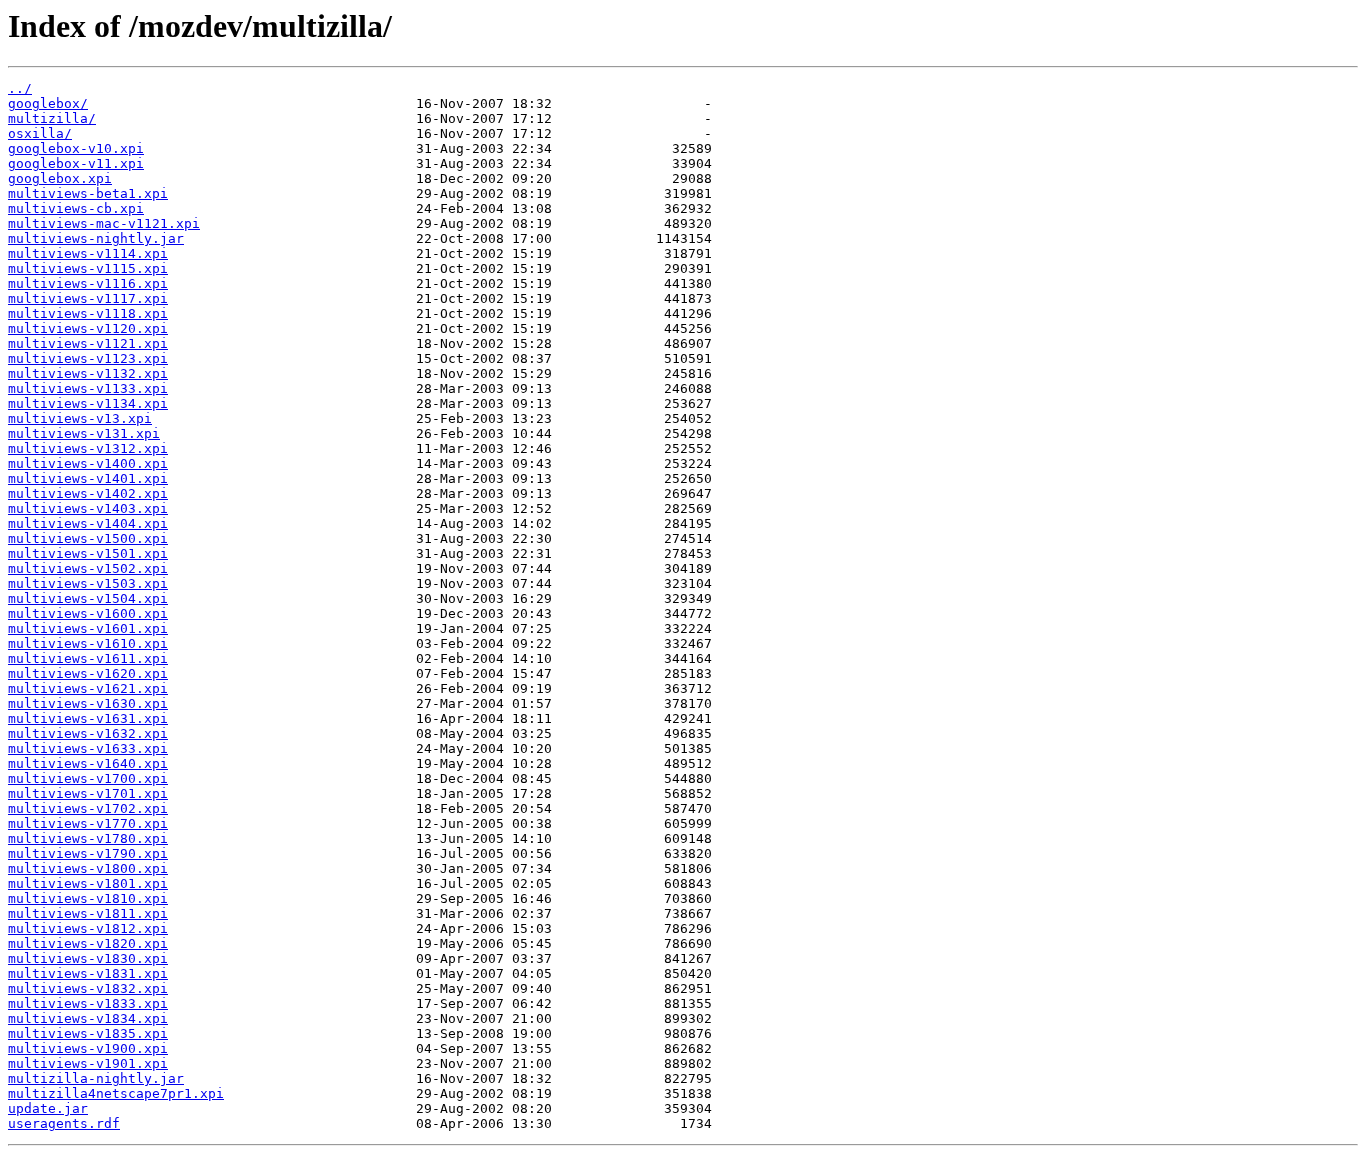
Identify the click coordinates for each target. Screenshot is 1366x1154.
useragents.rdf (64, 1123)
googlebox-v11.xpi (76, 163)
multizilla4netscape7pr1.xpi (116, 1093)
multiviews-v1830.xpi (88, 958)
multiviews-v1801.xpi (88, 883)
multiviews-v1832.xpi (88, 988)
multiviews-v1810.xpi (88, 898)
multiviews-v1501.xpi (88, 553)
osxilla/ (40, 133)
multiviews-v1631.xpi (88, 718)
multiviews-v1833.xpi (88, 1003)
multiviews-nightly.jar (96, 238)
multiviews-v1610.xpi (88, 643)
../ (20, 88)
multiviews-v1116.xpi (88, 283)
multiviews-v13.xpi (80, 418)
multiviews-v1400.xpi (88, 463)
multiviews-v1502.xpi (88, 568)
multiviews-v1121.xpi (88, 343)
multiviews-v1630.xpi (88, 703)
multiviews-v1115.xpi (88, 268)
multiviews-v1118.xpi (88, 313)
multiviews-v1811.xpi (88, 913)
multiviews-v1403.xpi (88, 508)
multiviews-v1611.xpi (88, 658)
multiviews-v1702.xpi (88, 808)
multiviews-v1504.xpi (88, 598)
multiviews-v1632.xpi (88, 733)
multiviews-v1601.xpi (88, 628)
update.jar (48, 1108)
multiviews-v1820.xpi (88, 943)
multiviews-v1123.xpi (88, 358)
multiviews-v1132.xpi (88, 373)
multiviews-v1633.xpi (88, 748)
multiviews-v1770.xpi (88, 823)
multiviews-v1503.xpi (88, 583)
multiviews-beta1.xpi (88, 193)
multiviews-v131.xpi (84, 433)
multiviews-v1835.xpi (88, 1033)
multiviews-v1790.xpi (88, 853)
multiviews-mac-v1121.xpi (104, 223)
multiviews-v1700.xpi (88, 778)
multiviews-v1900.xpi (88, 1048)
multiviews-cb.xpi (76, 208)
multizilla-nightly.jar (96, 1078)
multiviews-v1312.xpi (88, 448)
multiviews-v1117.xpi (88, 298)
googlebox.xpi (60, 178)
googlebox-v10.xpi (76, 148)
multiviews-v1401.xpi (88, 478)
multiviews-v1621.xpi (88, 688)
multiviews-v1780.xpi (88, 838)
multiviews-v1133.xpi (88, 388)
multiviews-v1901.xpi (88, 1063)
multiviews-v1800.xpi (88, 868)
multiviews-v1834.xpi (88, 1018)
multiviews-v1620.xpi (88, 673)
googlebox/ (48, 103)
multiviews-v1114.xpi (88, 253)
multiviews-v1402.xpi (88, 493)
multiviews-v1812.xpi (88, 928)
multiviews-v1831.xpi (88, 973)
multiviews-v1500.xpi (88, 538)
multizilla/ (52, 118)
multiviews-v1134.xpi (88, 403)
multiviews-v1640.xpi (88, 763)
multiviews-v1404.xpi (88, 523)
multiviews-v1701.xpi (88, 793)
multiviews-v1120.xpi (88, 328)
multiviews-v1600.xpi (88, 613)
